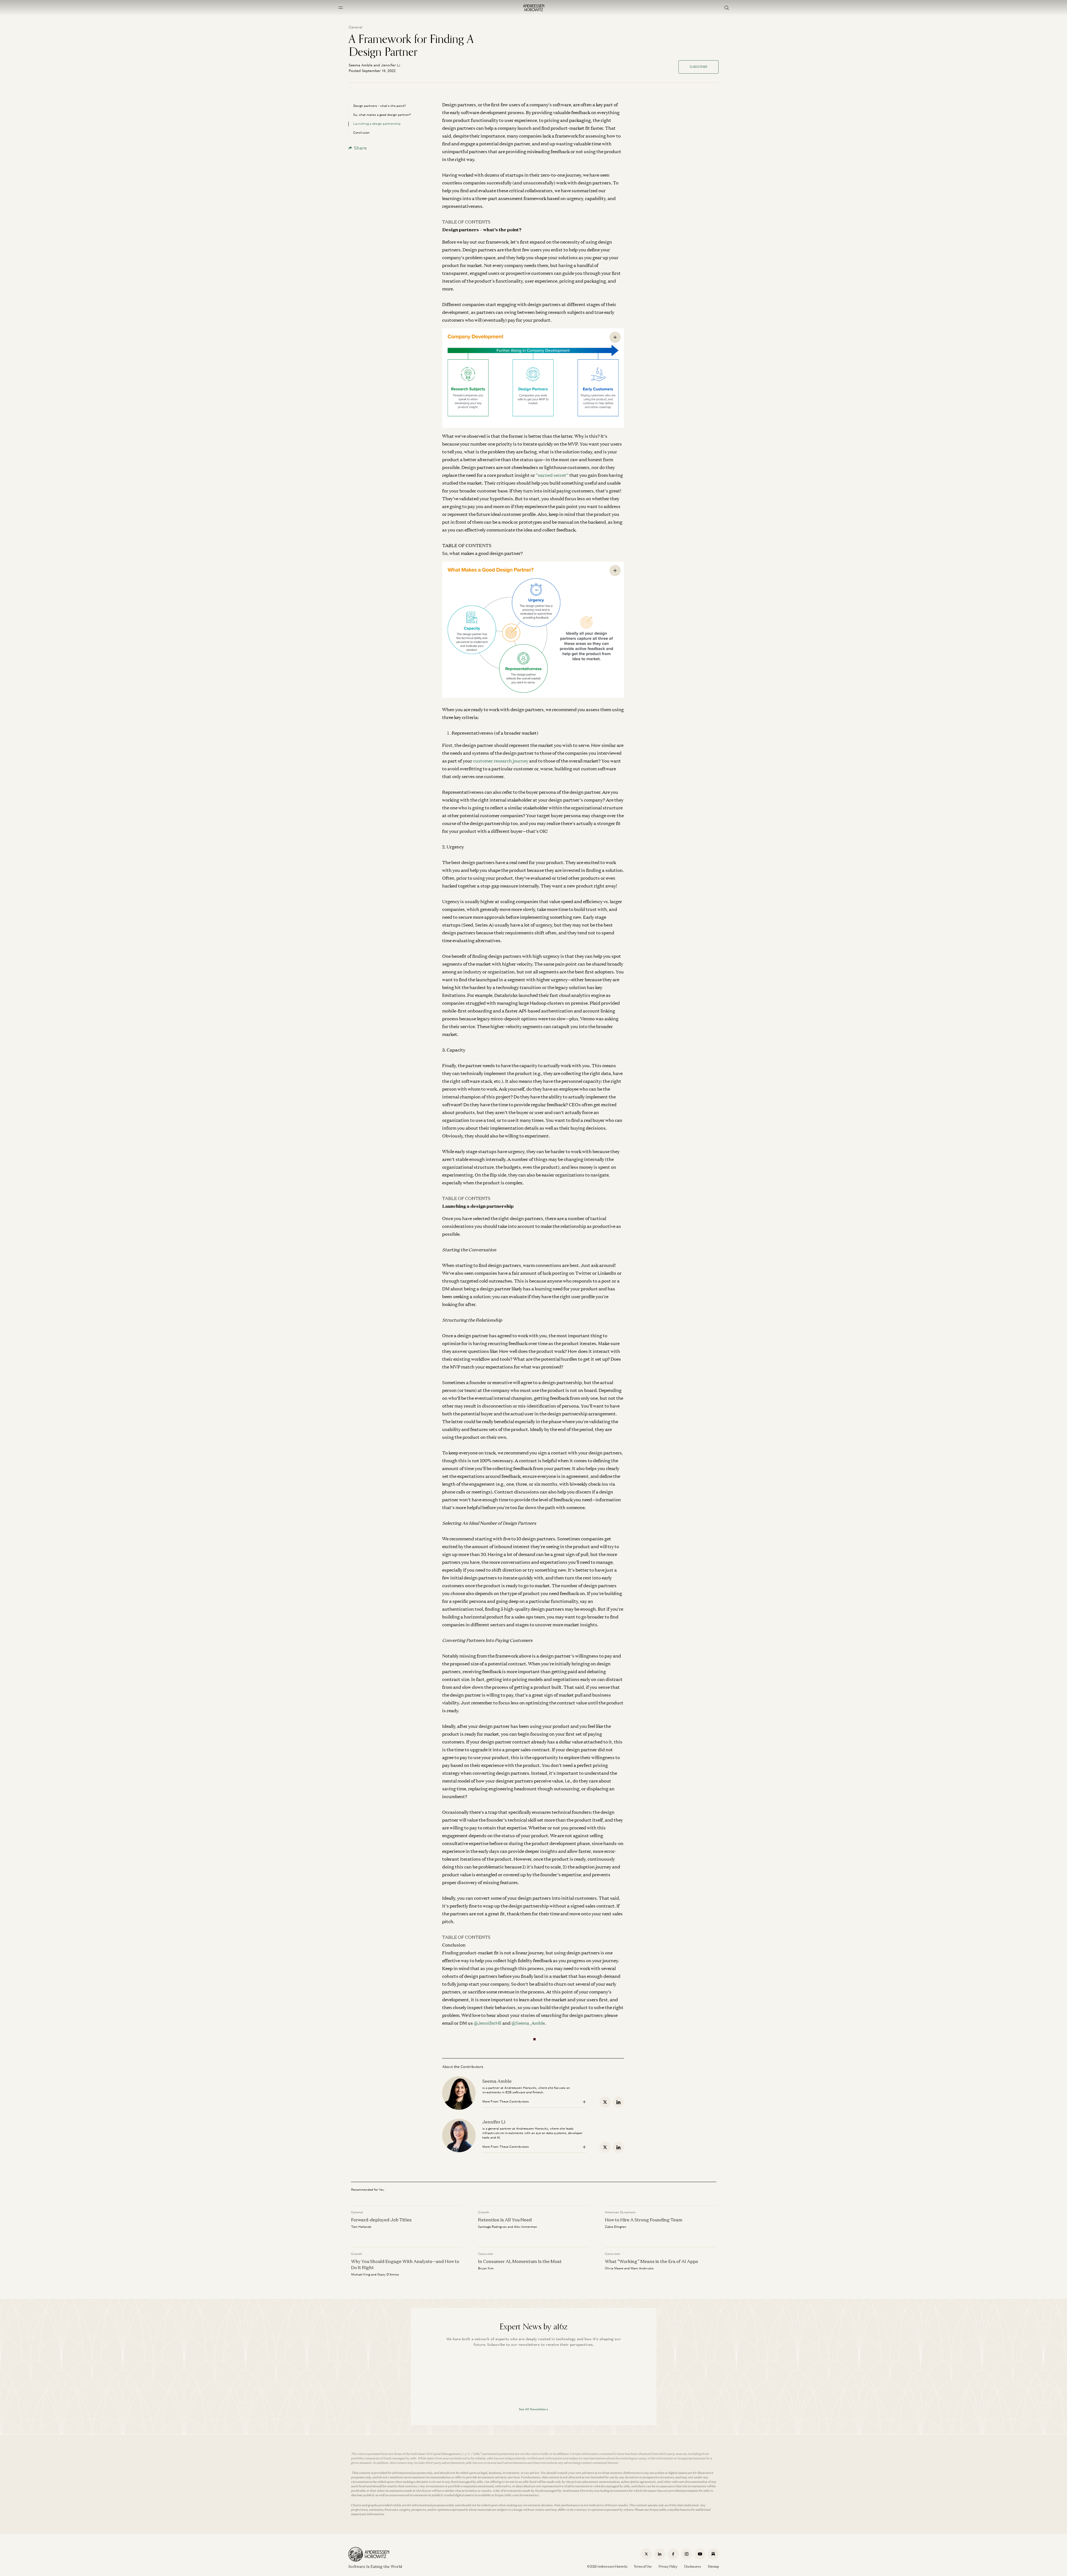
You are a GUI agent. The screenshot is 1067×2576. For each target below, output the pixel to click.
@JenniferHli (488, 2023)
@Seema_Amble (528, 2023)
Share (360, 148)
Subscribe (699, 67)
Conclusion (361, 133)
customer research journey (501, 761)
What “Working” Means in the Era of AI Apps (651, 2261)
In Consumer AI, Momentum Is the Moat (520, 2261)
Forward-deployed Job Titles (381, 2219)
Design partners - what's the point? (380, 106)
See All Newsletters (533, 2409)
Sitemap (713, 2567)
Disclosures (693, 2567)
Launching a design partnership (377, 124)
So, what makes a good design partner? (382, 115)
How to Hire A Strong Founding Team (644, 2219)
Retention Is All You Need (505, 2219)
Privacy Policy (668, 2567)
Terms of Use (643, 2567)
